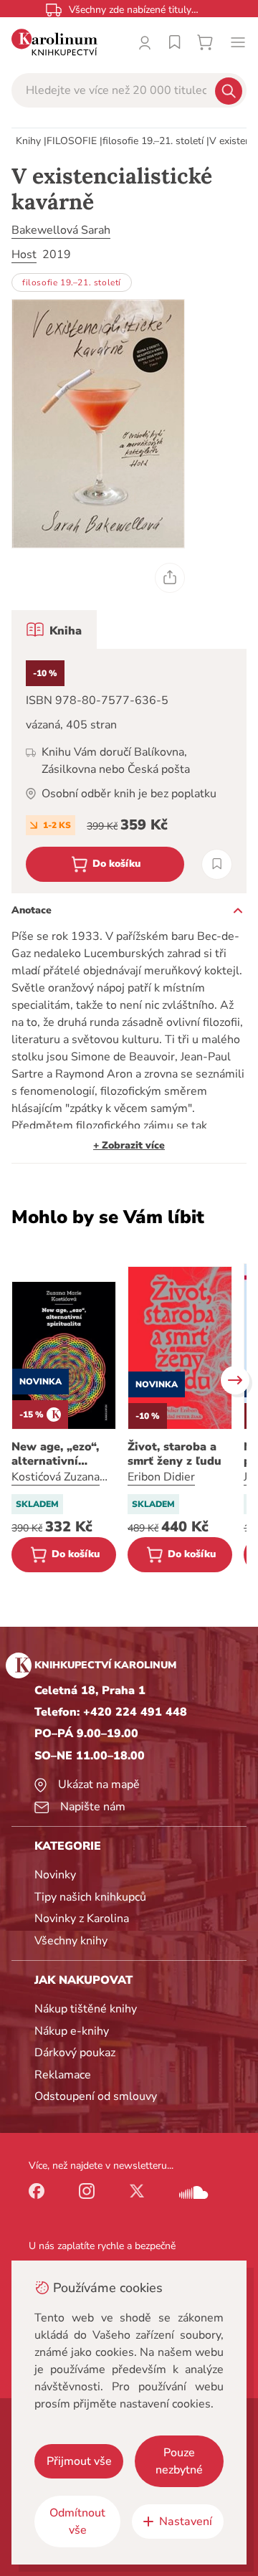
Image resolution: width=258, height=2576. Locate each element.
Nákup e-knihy (72, 2031)
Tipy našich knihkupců (90, 1897)
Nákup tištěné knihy (86, 2009)
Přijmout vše (79, 2461)
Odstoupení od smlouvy (96, 2096)
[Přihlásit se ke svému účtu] (145, 42)
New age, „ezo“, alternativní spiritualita (55, 1454)
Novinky (55, 1875)
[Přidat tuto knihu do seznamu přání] (217, 864)
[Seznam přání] (175, 42)
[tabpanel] (129, 771)
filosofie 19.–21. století (153, 141)
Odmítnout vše (77, 2522)
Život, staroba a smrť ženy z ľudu (175, 1454)
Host (24, 255)
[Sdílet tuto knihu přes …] (170, 578)
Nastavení (186, 2522)
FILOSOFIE (72, 141)
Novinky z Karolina (82, 1919)
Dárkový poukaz (75, 2053)
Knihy (28, 141)
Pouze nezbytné (179, 2461)
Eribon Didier (161, 1477)
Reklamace (63, 2075)
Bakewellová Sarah (61, 230)
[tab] (54, 629)
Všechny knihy (71, 1941)
